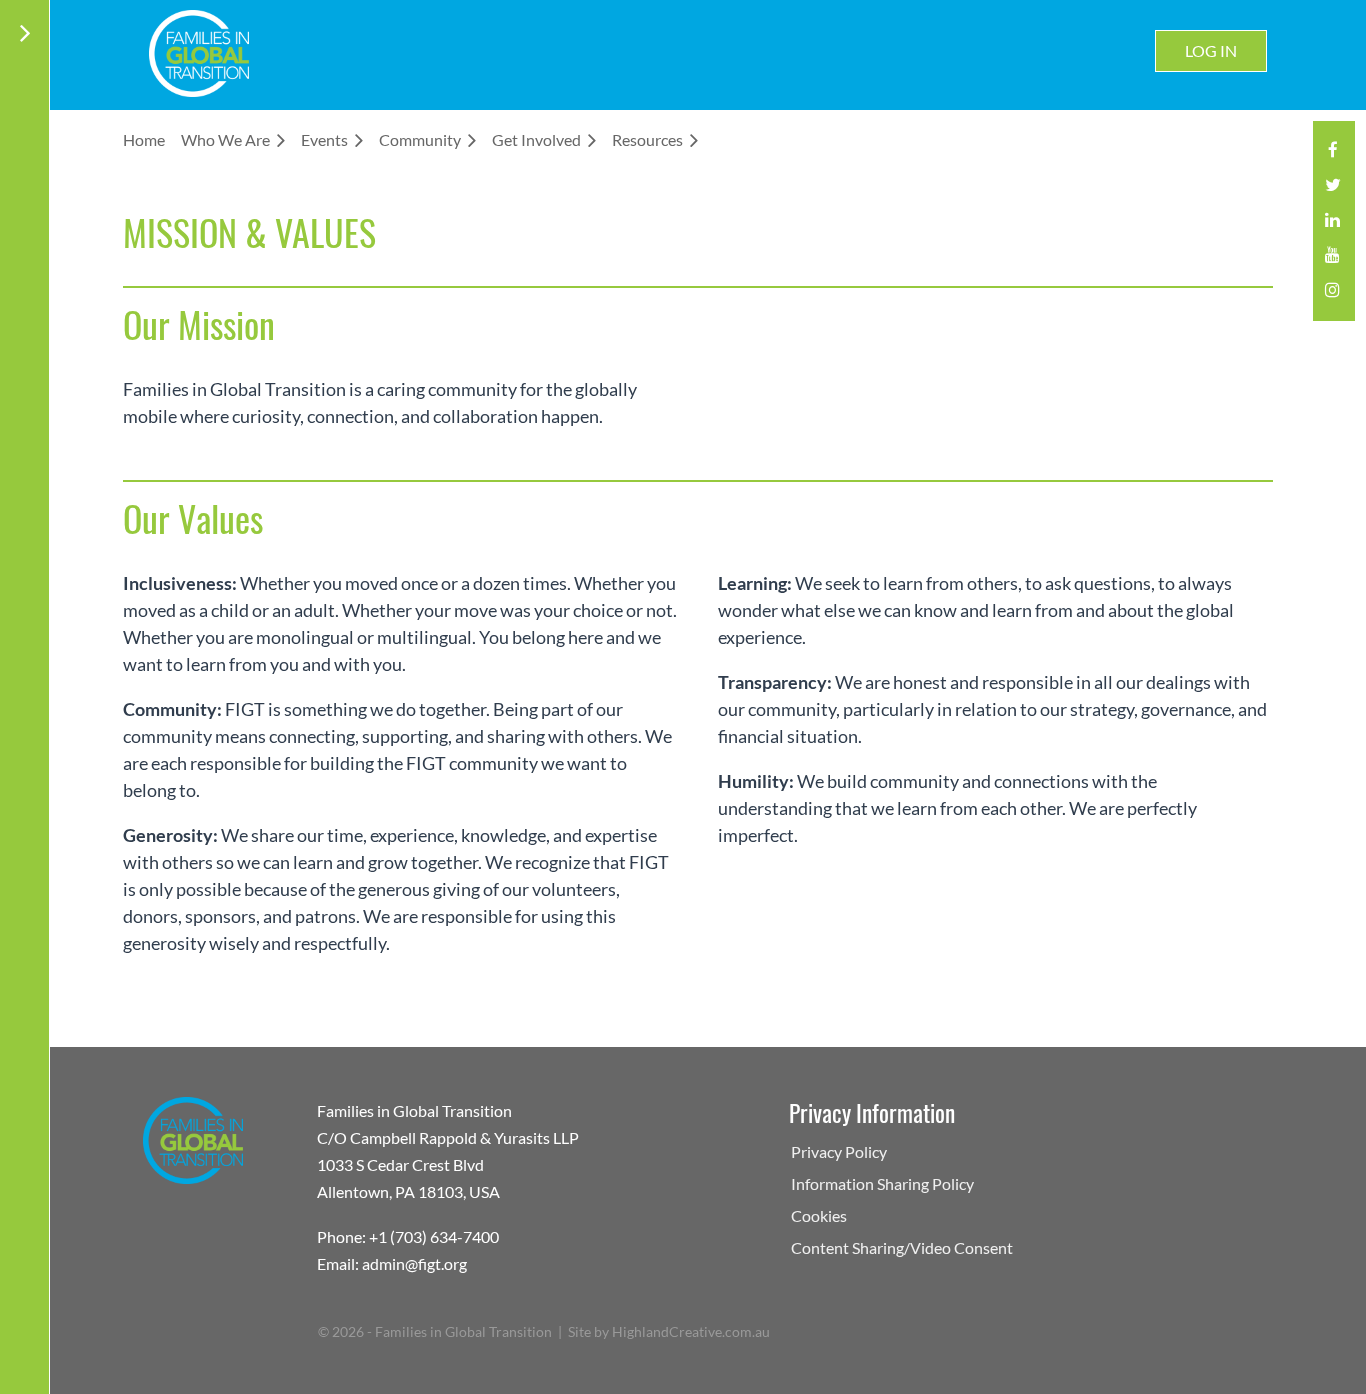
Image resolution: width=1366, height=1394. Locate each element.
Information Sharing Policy (882, 1183)
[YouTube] (1332, 260)
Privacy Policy (839, 1151)
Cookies (819, 1215)
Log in (1211, 50)
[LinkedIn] (1332, 225)
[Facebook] (1332, 155)
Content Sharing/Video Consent (902, 1247)
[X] (1332, 190)
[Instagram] (1332, 295)
